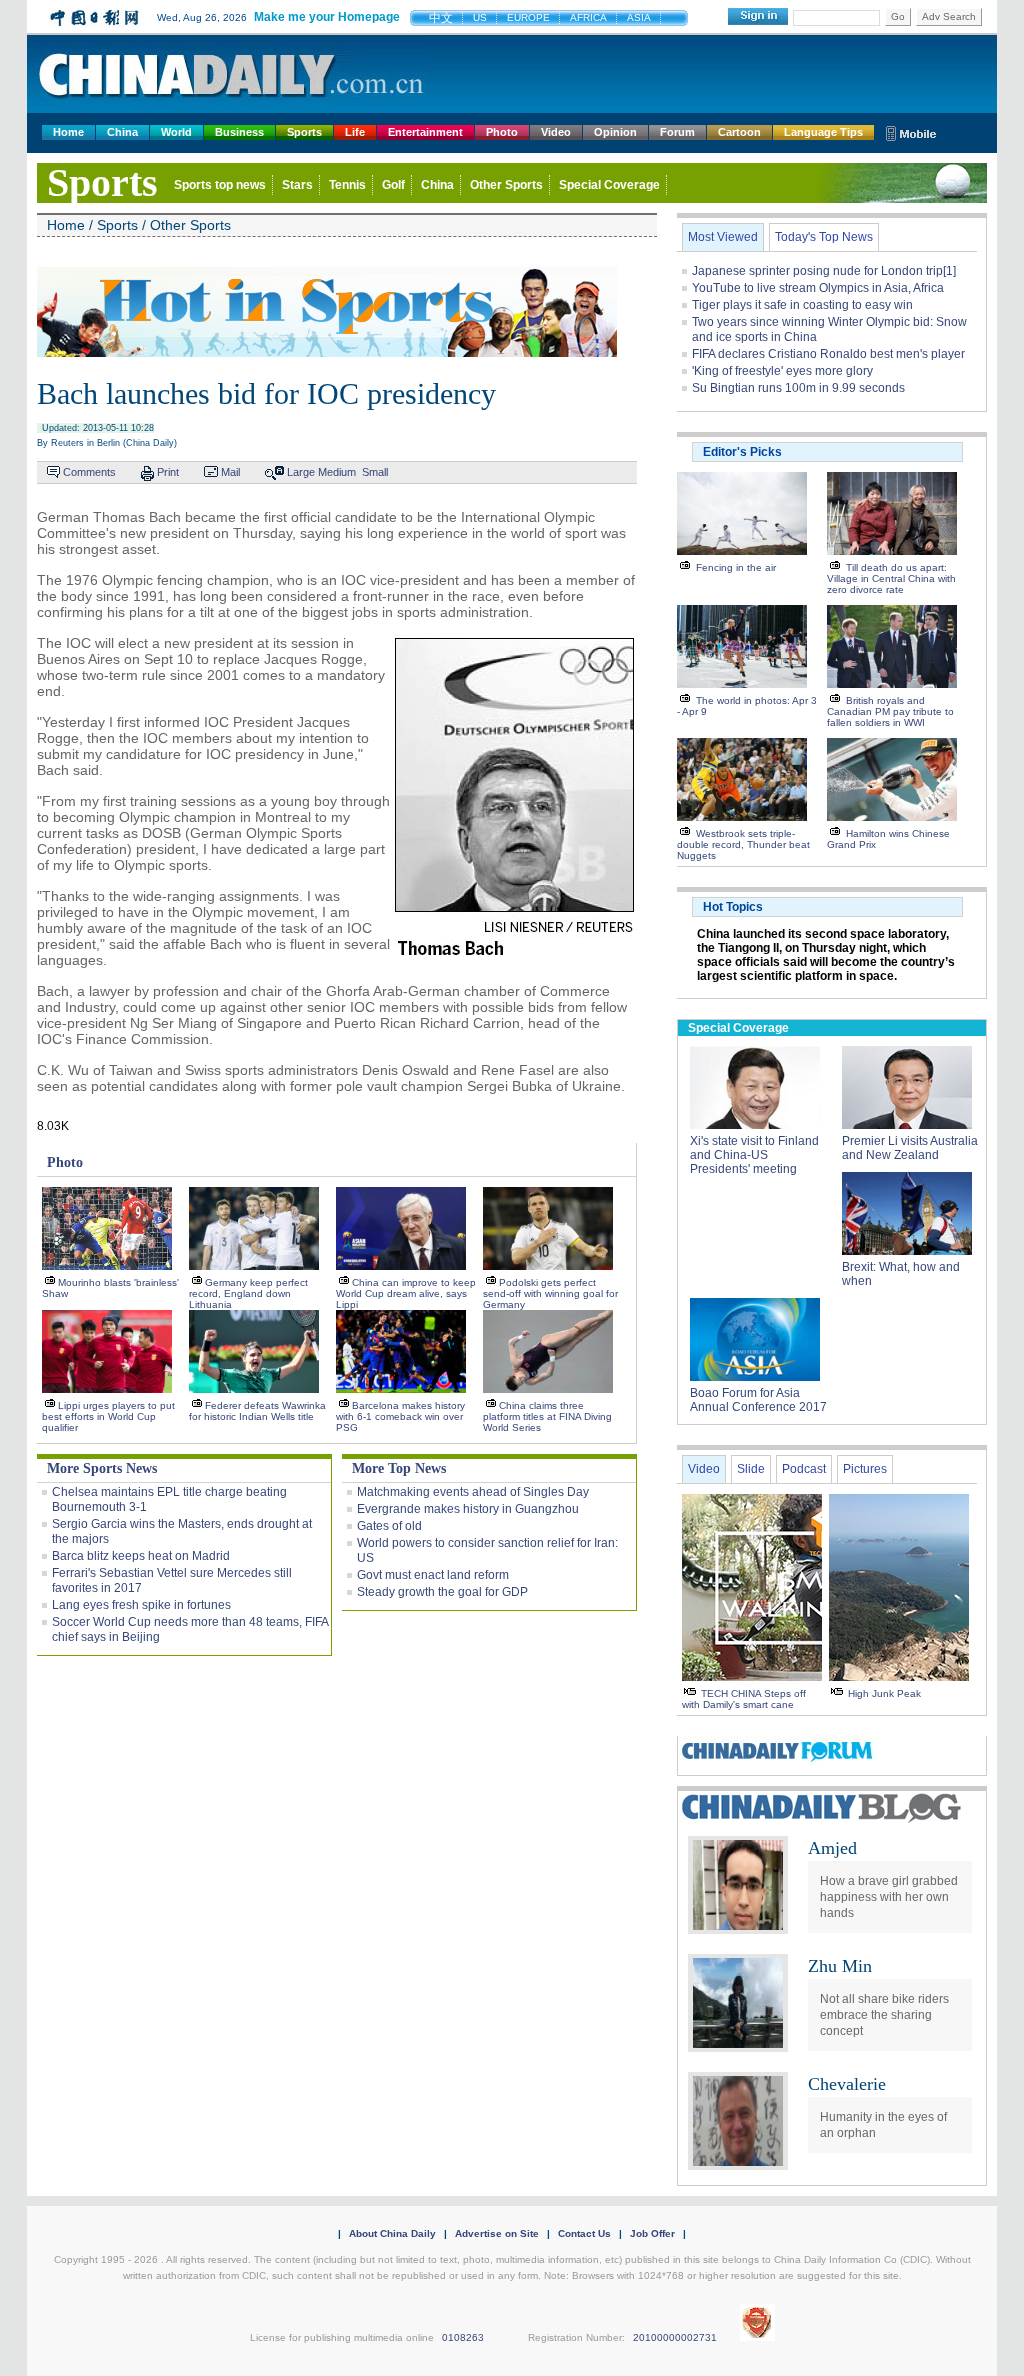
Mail (230, 472)
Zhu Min (840, 1966)
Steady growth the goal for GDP (442, 1592)
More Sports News (102, 1468)
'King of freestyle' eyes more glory (782, 371)
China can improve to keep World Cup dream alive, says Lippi (406, 1293)
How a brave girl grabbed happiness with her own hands (889, 1897)
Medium (337, 472)
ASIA (639, 17)
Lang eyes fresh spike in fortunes (141, 1605)
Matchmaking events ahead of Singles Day (473, 1492)
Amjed (832, 1848)
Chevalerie (847, 2084)
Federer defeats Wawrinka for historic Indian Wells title (257, 1411)
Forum (677, 132)
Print (168, 472)
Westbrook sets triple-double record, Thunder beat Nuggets (743, 844)
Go (898, 16)
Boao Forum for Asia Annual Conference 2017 (758, 1400)
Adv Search (949, 16)
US (480, 17)
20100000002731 (675, 2337)
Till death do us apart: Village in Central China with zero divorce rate (891, 578)
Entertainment (425, 132)
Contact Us (584, 2233)
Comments (89, 472)
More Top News (399, 1468)
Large (301, 472)
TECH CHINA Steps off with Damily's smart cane (744, 1699)
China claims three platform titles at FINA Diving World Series (547, 1416)
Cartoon (739, 132)
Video (556, 132)
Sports (304, 132)
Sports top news (220, 185)
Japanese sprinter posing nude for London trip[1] (824, 271)
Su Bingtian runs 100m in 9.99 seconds (798, 388)
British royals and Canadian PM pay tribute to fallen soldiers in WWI (890, 711)
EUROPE (528, 17)
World (176, 132)
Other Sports (506, 185)
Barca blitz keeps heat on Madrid (141, 1556)
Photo (502, 132)
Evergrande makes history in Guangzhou (468, 1509)
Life (355, 132)
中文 (441, 18)
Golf (393, 185)
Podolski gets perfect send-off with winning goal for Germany (550, 1293)
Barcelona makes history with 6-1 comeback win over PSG (400, 1416)
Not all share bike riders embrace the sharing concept (884, 2015)
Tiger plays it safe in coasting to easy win (802, 305)
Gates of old (389, 1526)
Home (68, 132)
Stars (297, 185)
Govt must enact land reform (433, 1575)
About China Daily (392, 2233)
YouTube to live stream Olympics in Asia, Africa (818, 288)
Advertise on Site (497, 2233)
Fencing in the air (736, 567)
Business (239, 132)
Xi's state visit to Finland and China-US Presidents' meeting (754, 1155)
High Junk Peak (884, 1693)
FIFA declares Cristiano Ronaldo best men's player (828, 354)
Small (375, 472)
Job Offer (652, 2233)
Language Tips (823, 132)
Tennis (347, 185)
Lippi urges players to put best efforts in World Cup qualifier (108, 1416)
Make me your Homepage (327, 17)
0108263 (463, 2337)
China (122, 132)
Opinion (615, 132)
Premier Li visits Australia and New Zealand (910, 1148)
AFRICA (588, 17)
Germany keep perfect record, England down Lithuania (248, 1293)
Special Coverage (609, 185)
